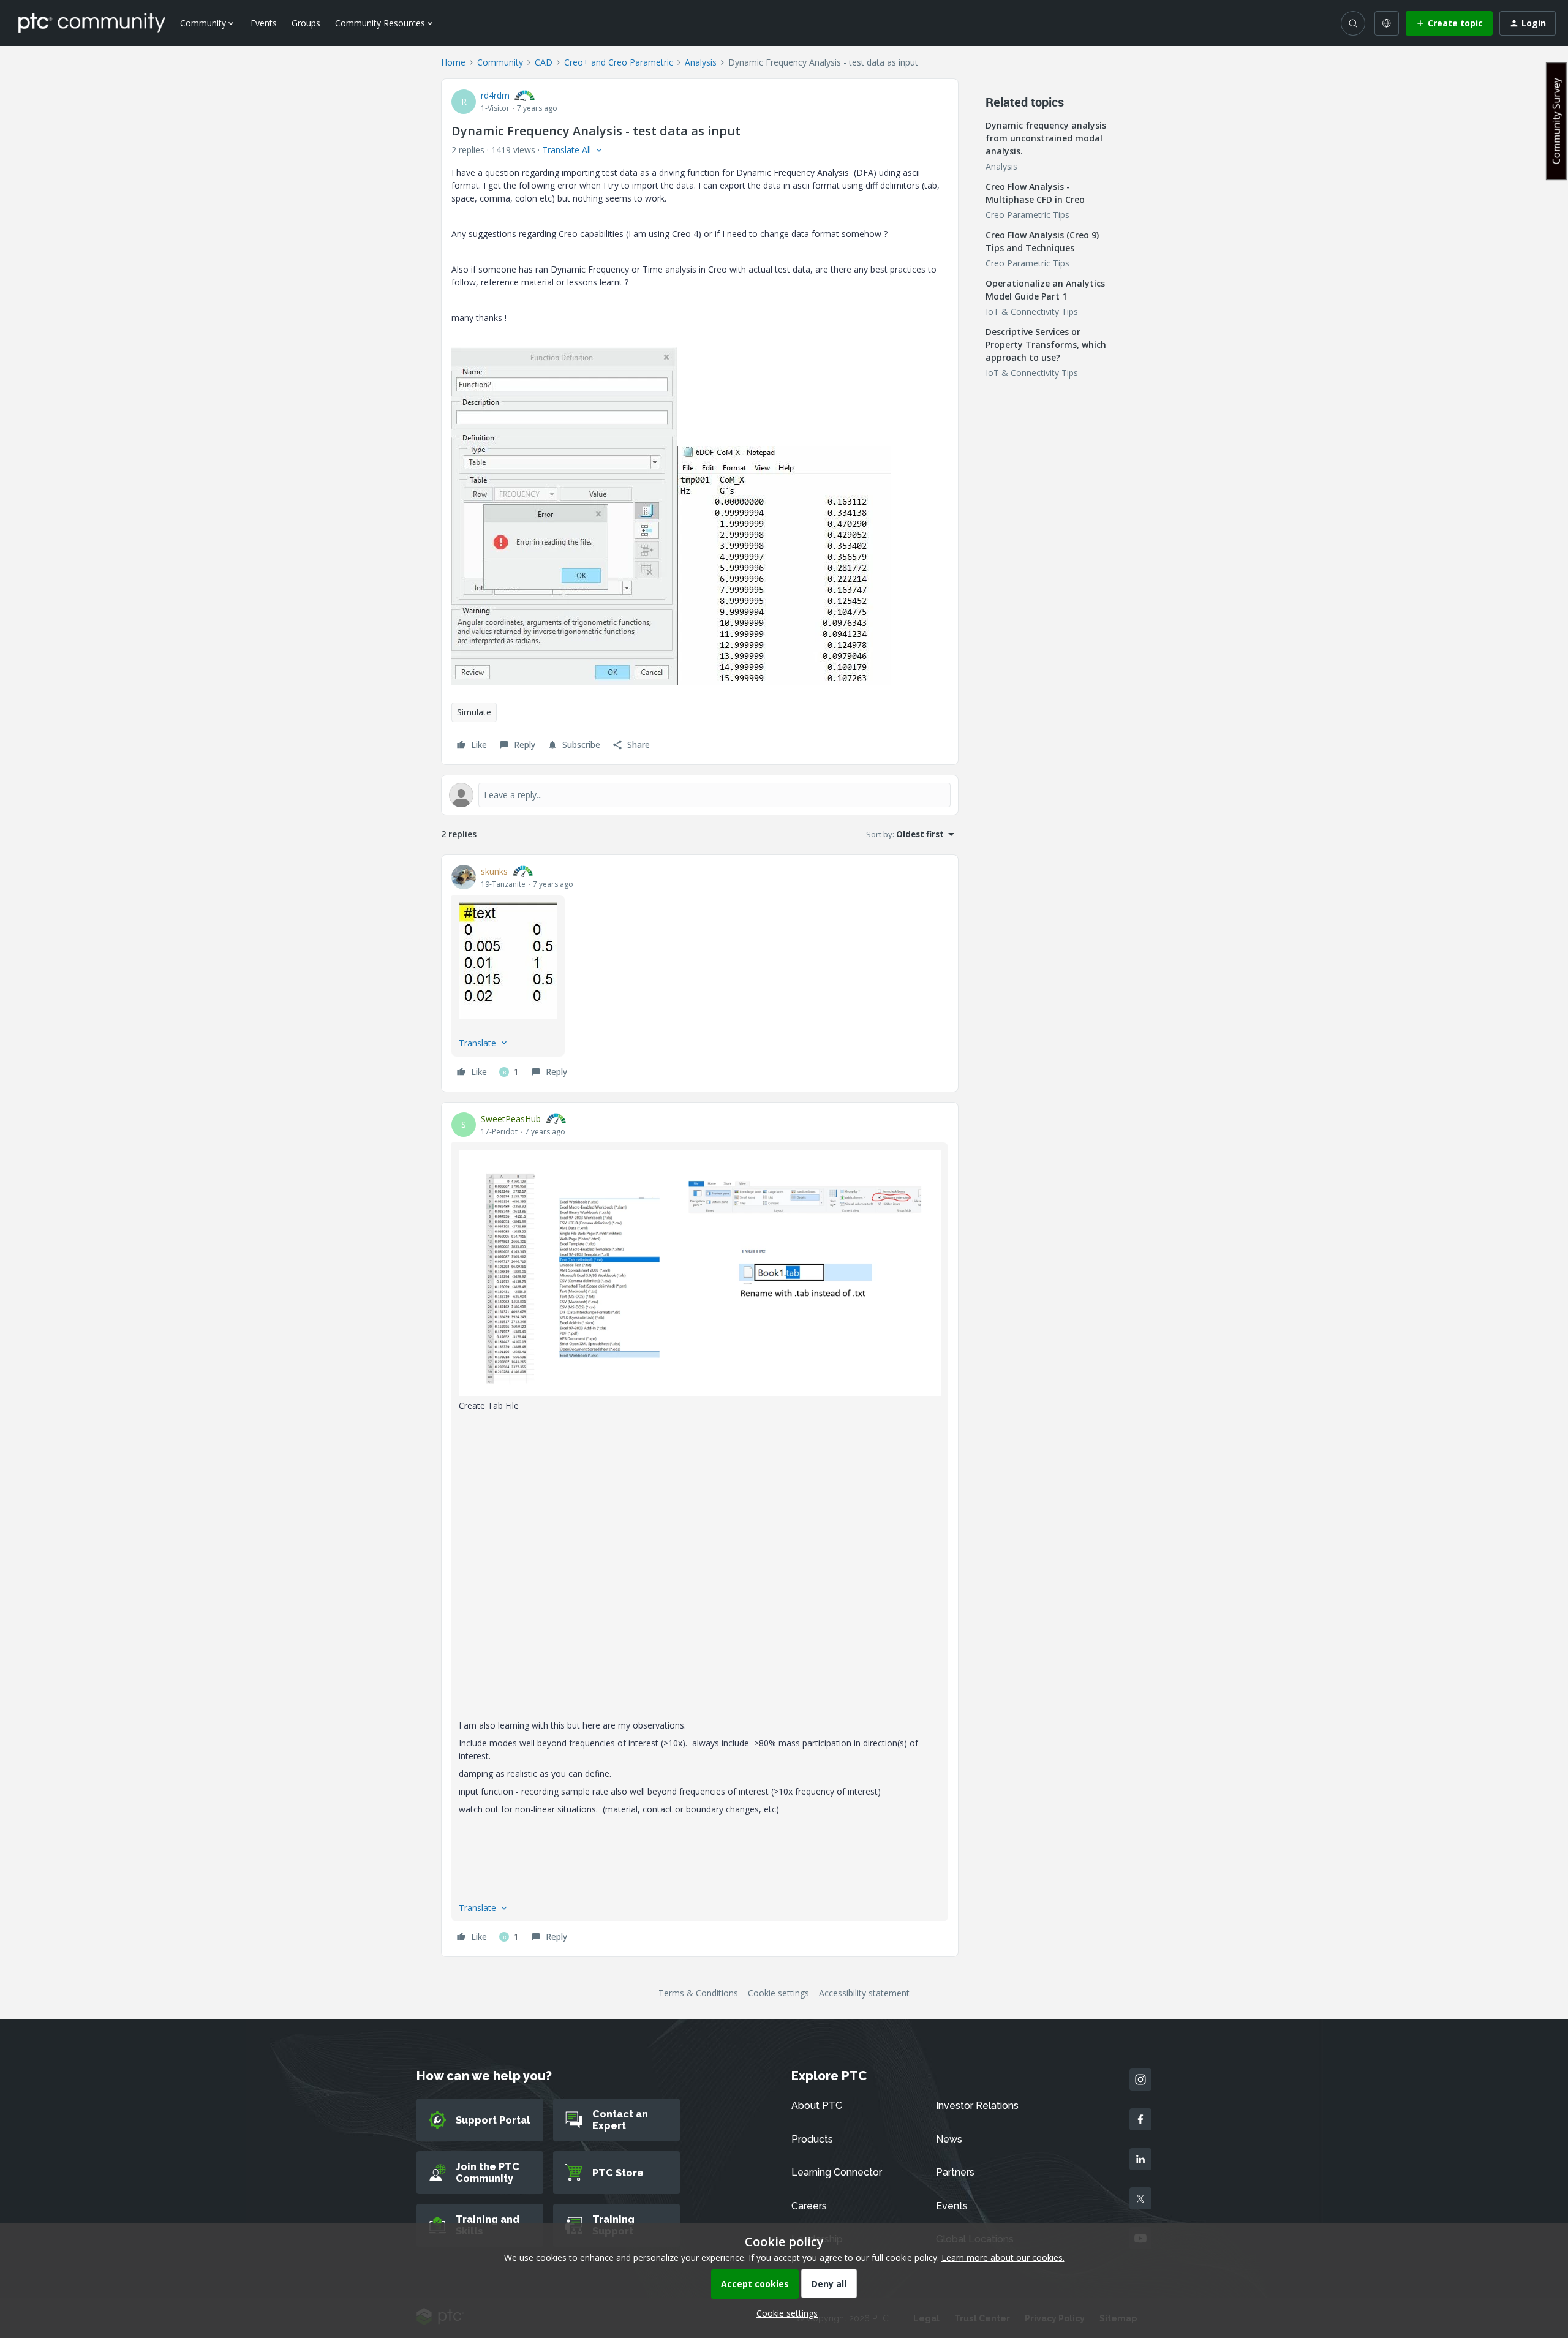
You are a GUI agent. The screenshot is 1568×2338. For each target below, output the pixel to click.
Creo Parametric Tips (1027, 215)
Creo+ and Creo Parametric (619, 62)
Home (453, 62)
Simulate (474, 712)
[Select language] (1387, 23)
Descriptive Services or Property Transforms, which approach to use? (1046, 345)
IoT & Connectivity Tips (1032, 311)
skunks (494, 871)
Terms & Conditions (698, 1993)
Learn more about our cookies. (1003, 2257)
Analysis (701, 62)
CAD (544, 62)
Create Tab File (489, 1405)
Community (500, 62)
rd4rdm (495, 95)
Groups (306, 23)
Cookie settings (778, 1993)
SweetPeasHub (511, 1119)
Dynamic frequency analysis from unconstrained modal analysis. (1046, 138)
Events (264, 23)
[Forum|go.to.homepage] (92, 23)
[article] (700, 973)
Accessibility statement (864, 1993)
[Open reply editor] (700, 795)
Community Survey (1556, 121)
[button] (1449, 23)
